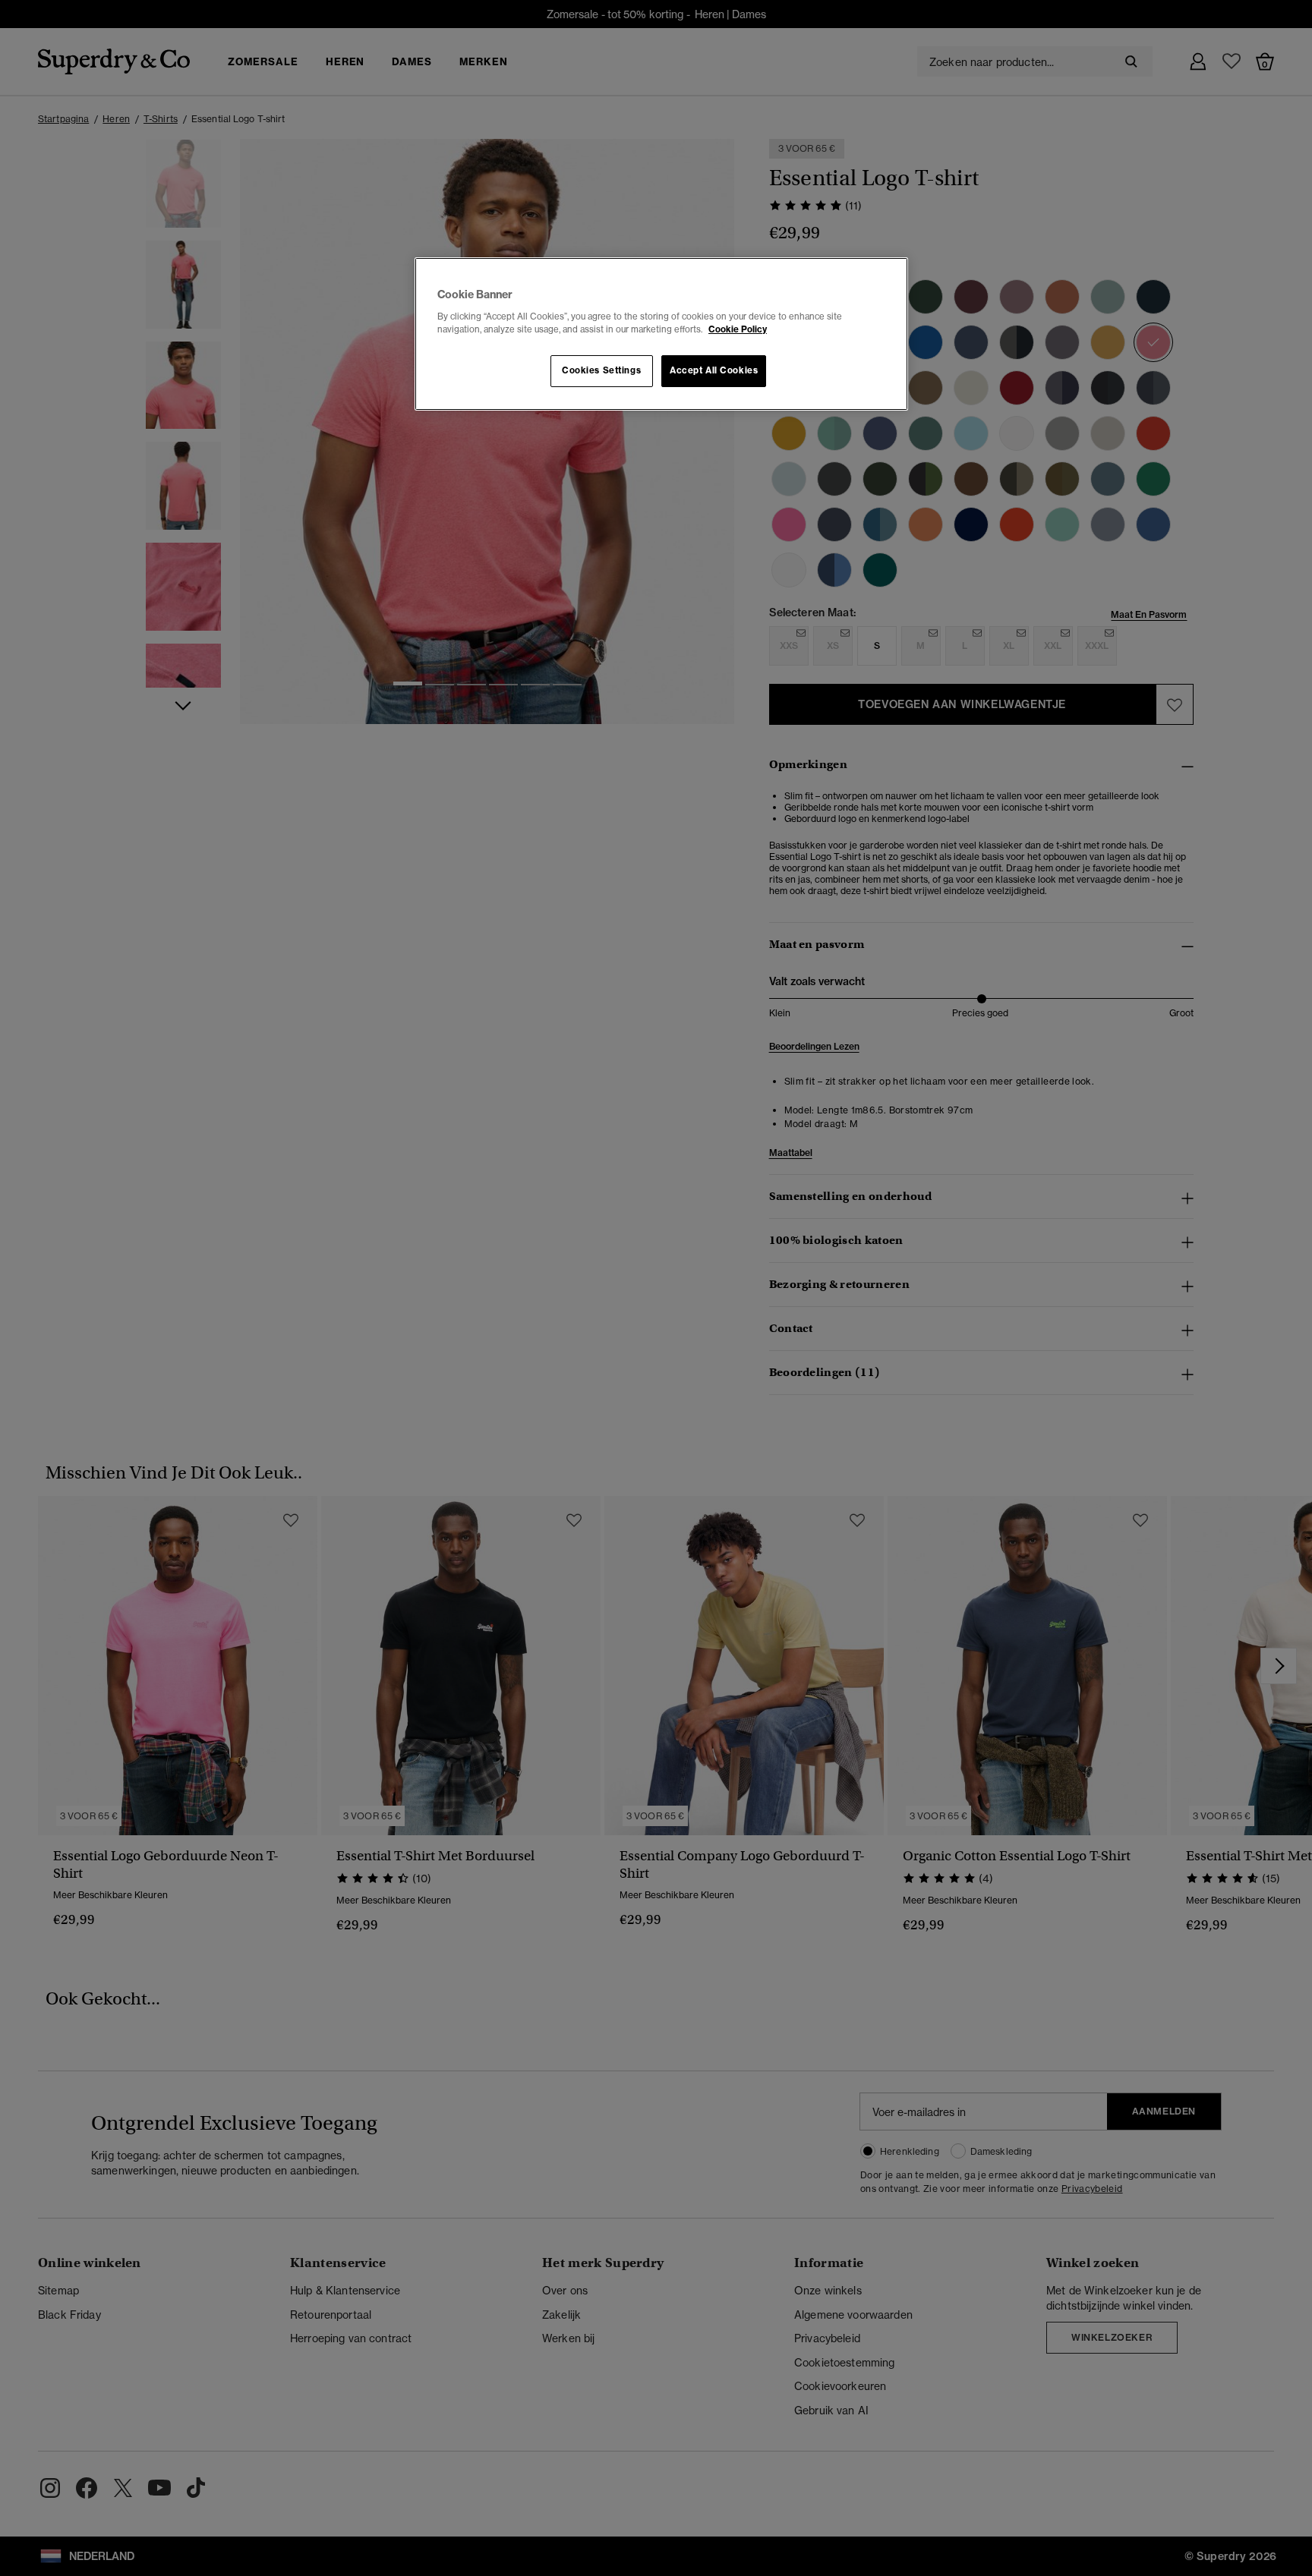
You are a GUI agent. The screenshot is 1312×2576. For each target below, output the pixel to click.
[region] (661, 334)
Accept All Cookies (714, 370)
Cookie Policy (738, 329)
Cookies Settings (601, 370)
